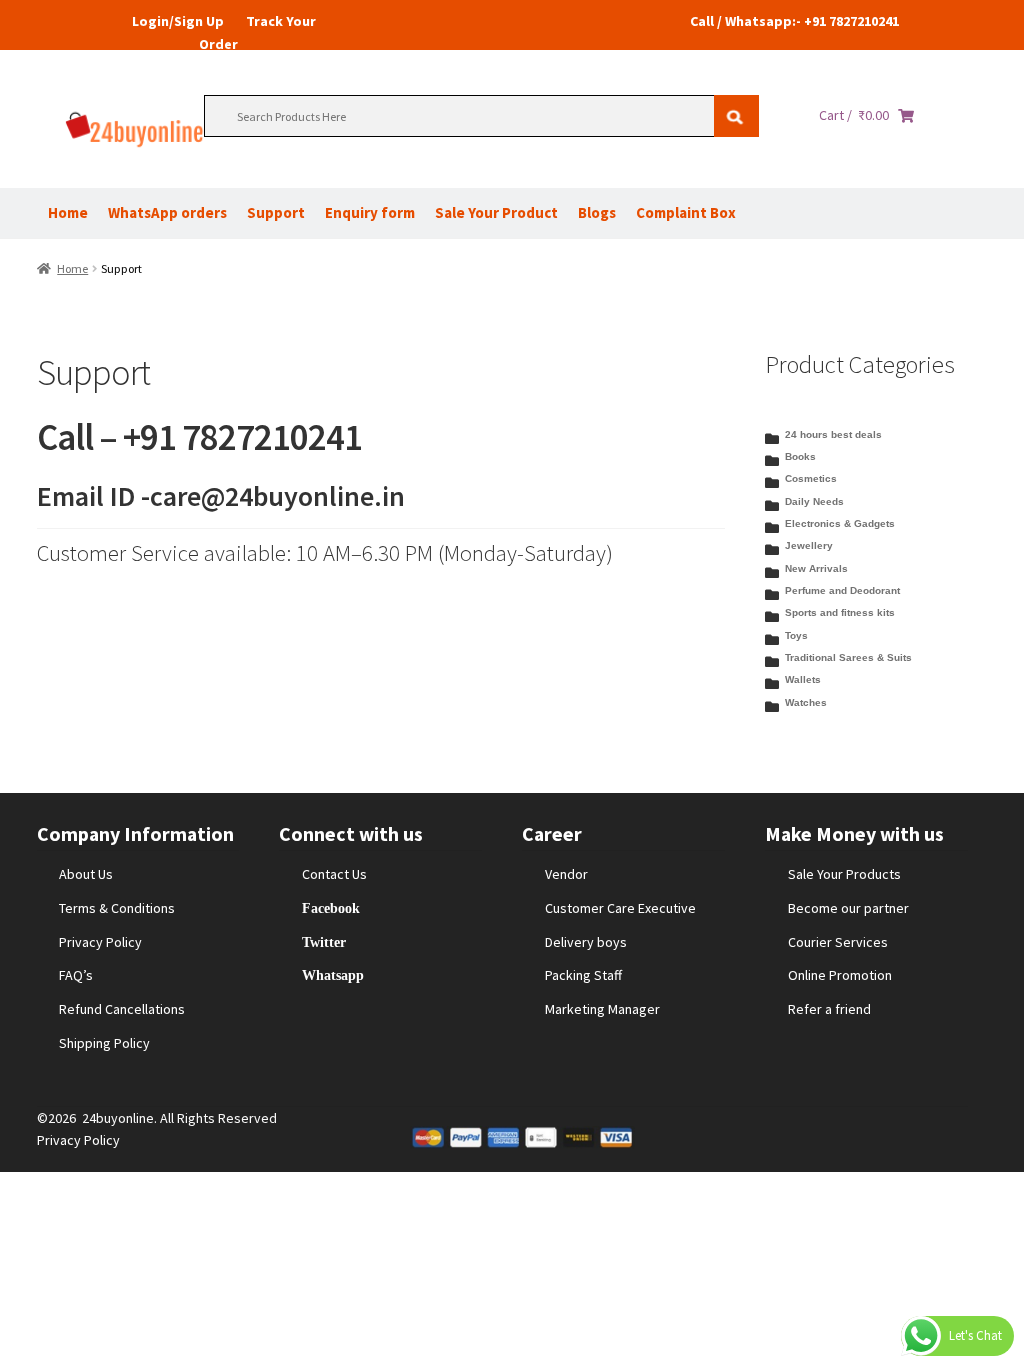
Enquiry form (370, 212)
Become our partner (848, 908)
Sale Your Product (496, 212)
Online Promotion (840, 975)
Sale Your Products (844, 874)
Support (276, 212)
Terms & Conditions (117, 908)
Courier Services (838, 942)
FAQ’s (76, 975)
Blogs (597, 212)
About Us (86, 874)
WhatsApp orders (167, 212)
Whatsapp (333, 975)
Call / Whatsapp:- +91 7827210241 (794, 21)
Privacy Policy (100, 942)
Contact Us (334, 874)
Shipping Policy (104, 1043)
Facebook (331, 908)
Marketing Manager (602, 1009)
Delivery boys (586, 942)
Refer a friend (829, 1009)
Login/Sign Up (178, 21)
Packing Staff (583, 975)
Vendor (566, 874)
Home (68, 212)
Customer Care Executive (620, 908)
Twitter (324, 942)
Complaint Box (686, 212)
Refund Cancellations (122, 1009)
